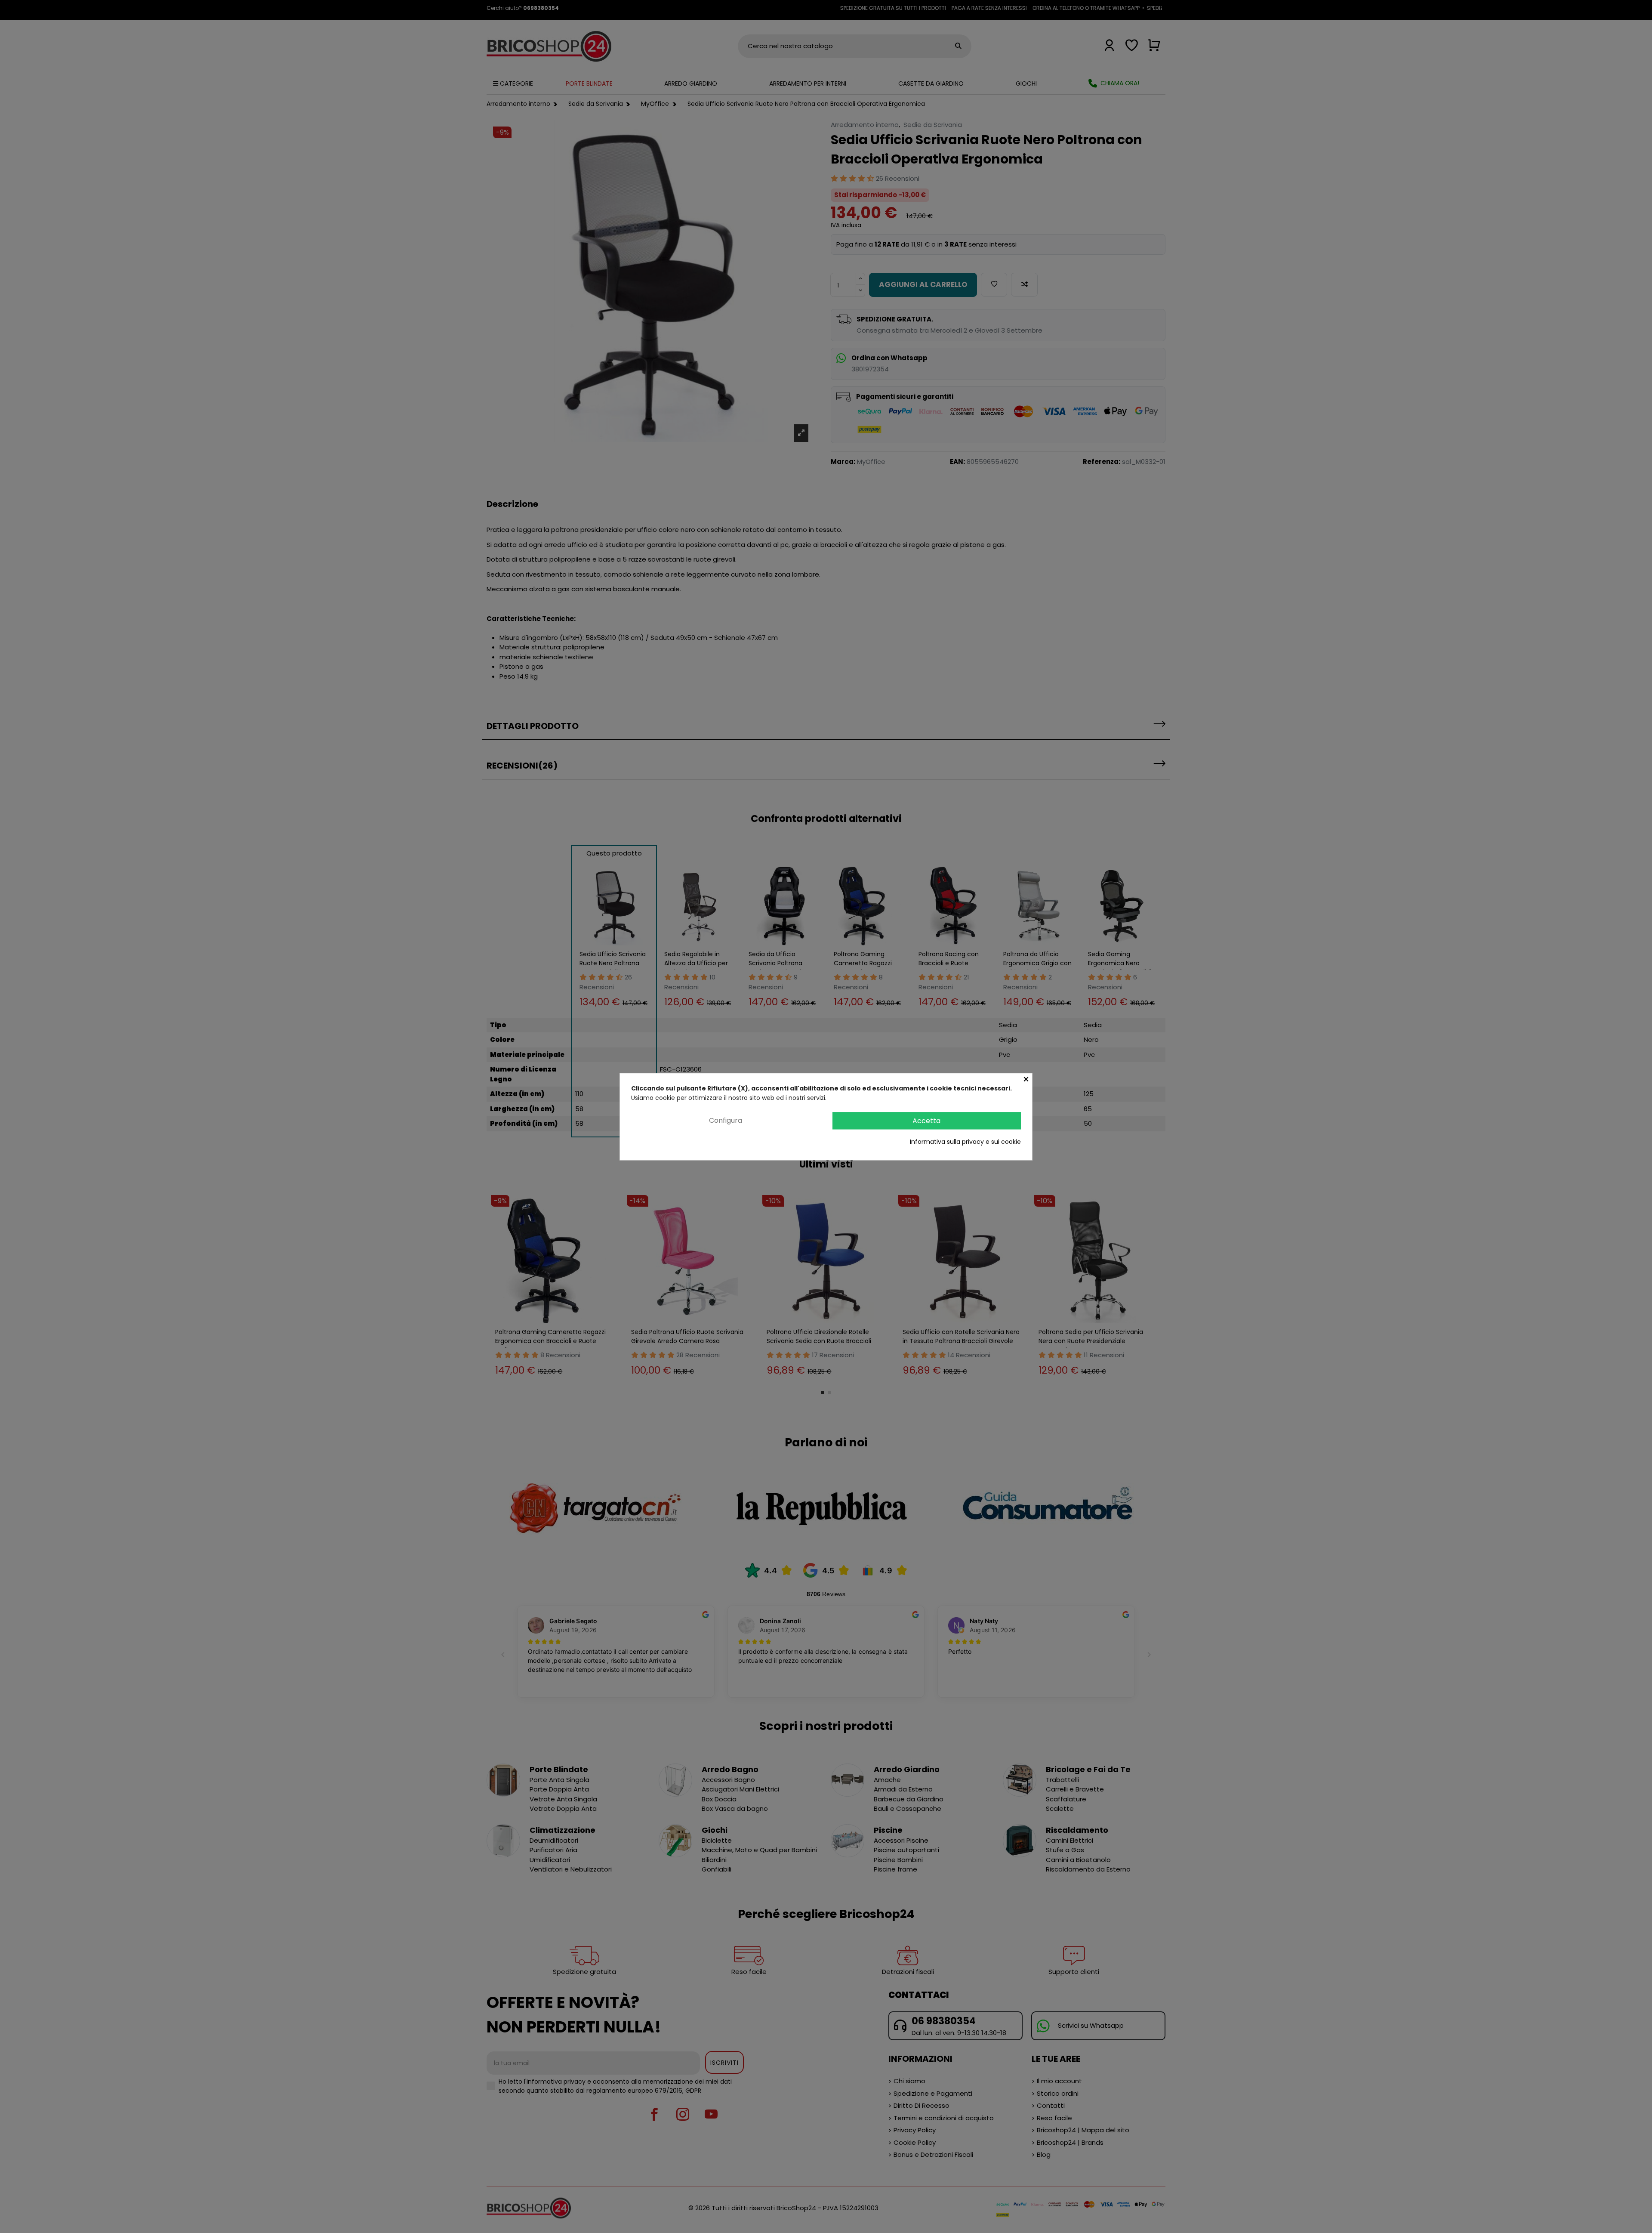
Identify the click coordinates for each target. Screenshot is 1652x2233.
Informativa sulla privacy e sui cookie (965, 1142)
